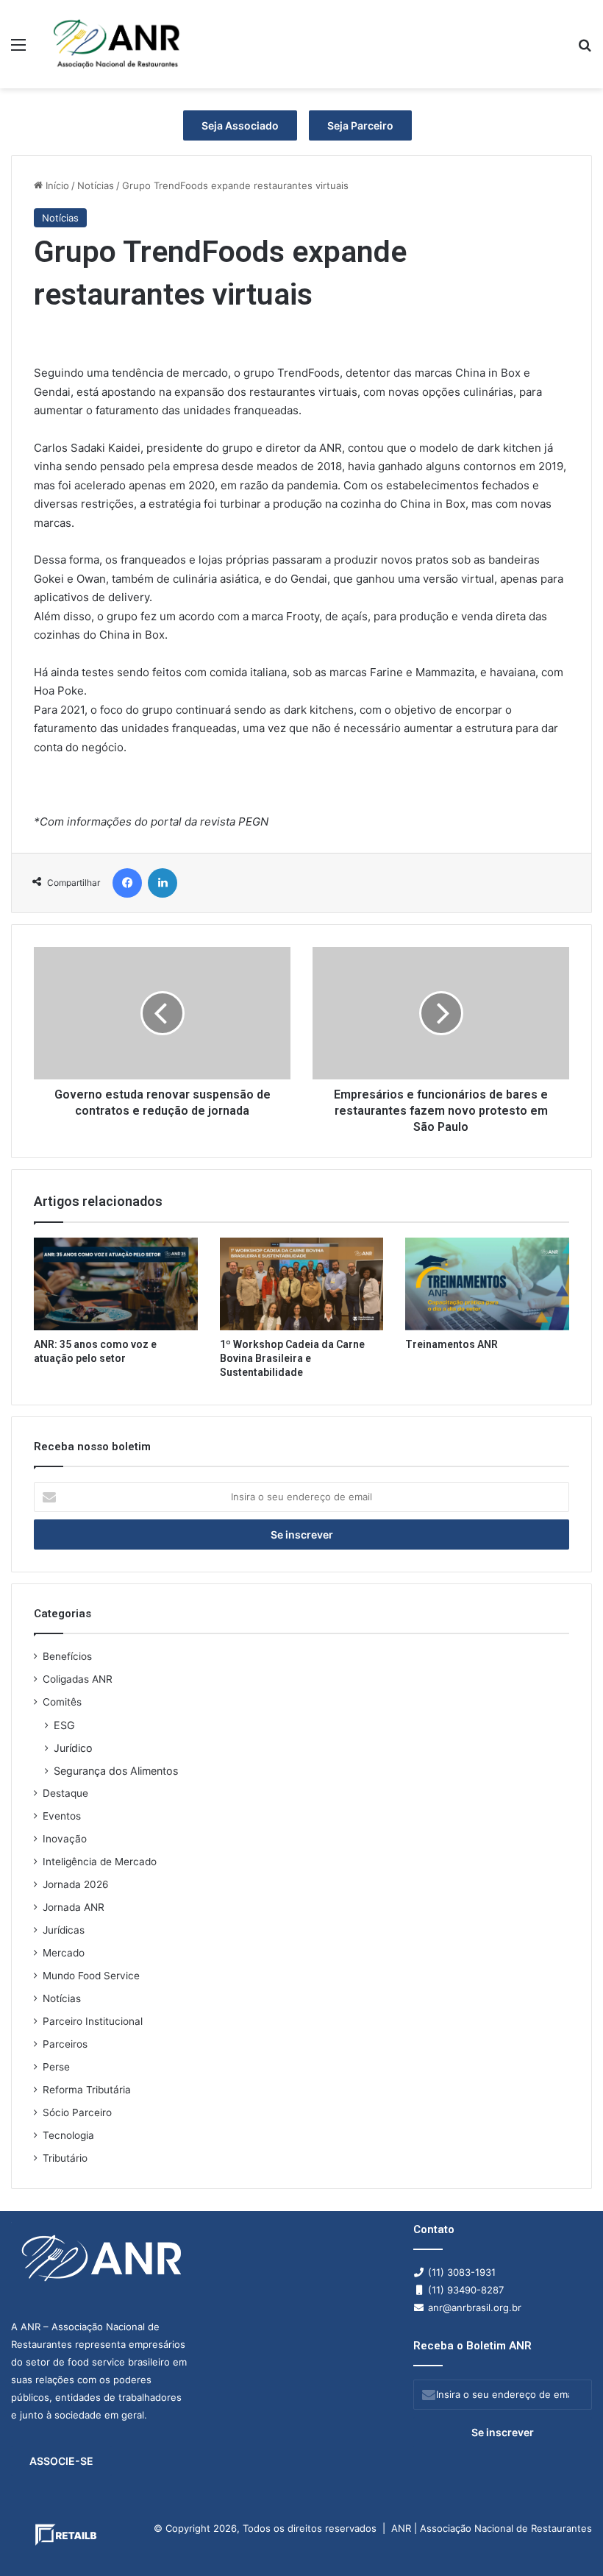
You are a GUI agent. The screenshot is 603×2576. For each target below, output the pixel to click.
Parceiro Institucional (93, 2021)
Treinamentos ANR (452, 1344)
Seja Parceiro (360, 125)
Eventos (62, 1816)
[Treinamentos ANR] (487, 1284)
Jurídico (73, 1748)
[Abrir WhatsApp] (566, 2539)
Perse (56, 2067)
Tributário (65, 2158)
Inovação (65, 1839)
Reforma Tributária (87, 2090)
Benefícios (67, 1656)
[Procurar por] (585, 50)
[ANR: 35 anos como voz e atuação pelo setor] (116, 1284)
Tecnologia (68, 2135)
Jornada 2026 (76, 1884)
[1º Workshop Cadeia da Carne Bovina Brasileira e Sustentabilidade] (302, 1284)
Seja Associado (240, 125)
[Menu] (18, 50)
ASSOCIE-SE (61, 2461)
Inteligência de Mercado (100, 1862)
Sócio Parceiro (77, 2112)
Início (56, 185)
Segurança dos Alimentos (116, 1771)
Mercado (64, 1953)
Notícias (96, 185)
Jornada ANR (74, 1907)
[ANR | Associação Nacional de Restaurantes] (118, 44)
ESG (64, 1725)
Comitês (62, 1702)
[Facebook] (127, 883)
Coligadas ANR (78, 1679)
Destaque (65, 1793)
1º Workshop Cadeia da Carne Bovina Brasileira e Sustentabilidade (292, 1358)
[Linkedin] (163, 883)
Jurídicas (64, 1930)
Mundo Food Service (91, 1976)
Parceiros (65, 2044)
